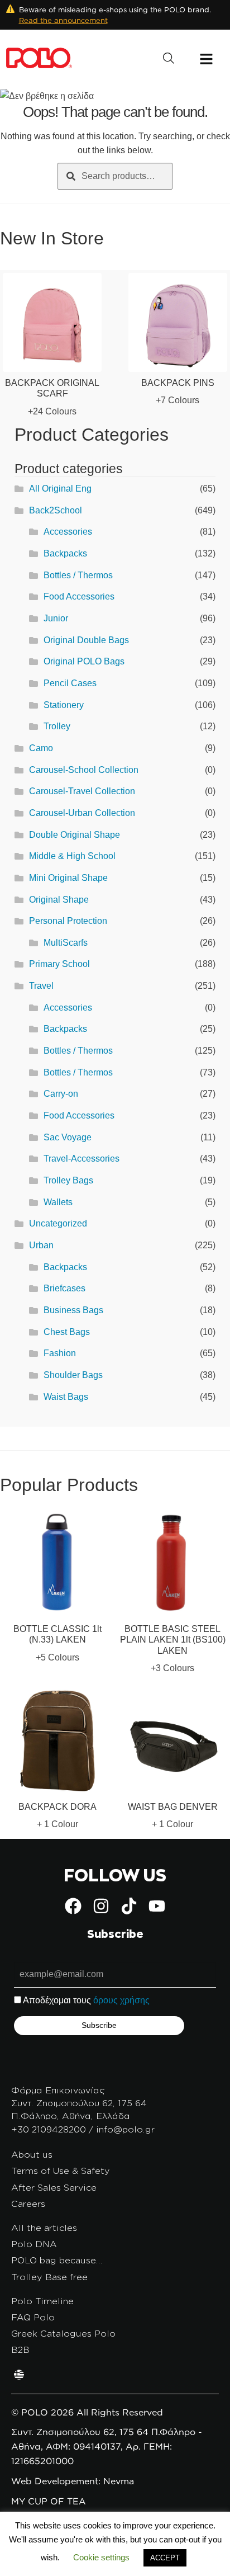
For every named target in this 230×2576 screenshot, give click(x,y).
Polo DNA (34, 2244)
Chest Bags (67, 1332)
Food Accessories (79, 596)
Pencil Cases (70, 683)
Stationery (64, 705)
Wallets (58, 1202)
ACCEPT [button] (165, 2558)
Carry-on (61, 1094)
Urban (41, 1245)
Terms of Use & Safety (61, 2171)
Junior (56, 618)
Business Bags (73, 1310)
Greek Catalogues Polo (63, 2333)
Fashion (60, 1353)
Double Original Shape (75, 835)
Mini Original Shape (68, 878)
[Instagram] (101, 1906)
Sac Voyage (68, 1137)
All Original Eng (60, 489)
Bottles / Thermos (78, 575)
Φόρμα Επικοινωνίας (58, 2090)
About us (32, 2154)
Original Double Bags (86, 640)
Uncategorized (58, 1223)
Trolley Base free (49, 2277)
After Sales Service (54, 2187)
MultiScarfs (66, 943)
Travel (41, 986)
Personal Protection (68, 921)
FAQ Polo (33, 2317)
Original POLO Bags (84, 661)
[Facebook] (73, 1906)
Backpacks (65, 553)
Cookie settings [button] (101, 2557)
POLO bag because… (57, 2260)
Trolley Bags (68, 1180)
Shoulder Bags (73, 1375)
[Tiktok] (129, 1906)
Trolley (57, 726)
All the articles (44, 2228)
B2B (20, 2349)
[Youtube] (157, 1906)
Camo (41, 748)
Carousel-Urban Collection (82, 813)
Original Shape (59, 900)
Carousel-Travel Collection (82, 791)
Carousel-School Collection (84, 770)
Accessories (68, 532)
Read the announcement (63, 20)
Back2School (56, 510)
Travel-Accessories (82, 1159)
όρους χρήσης (121, 2000)
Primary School (59, 964)
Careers (28, 2204)
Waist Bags (66, 1397)
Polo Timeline (42, 2301)
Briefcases (64, 1288)
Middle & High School (72, 856)
